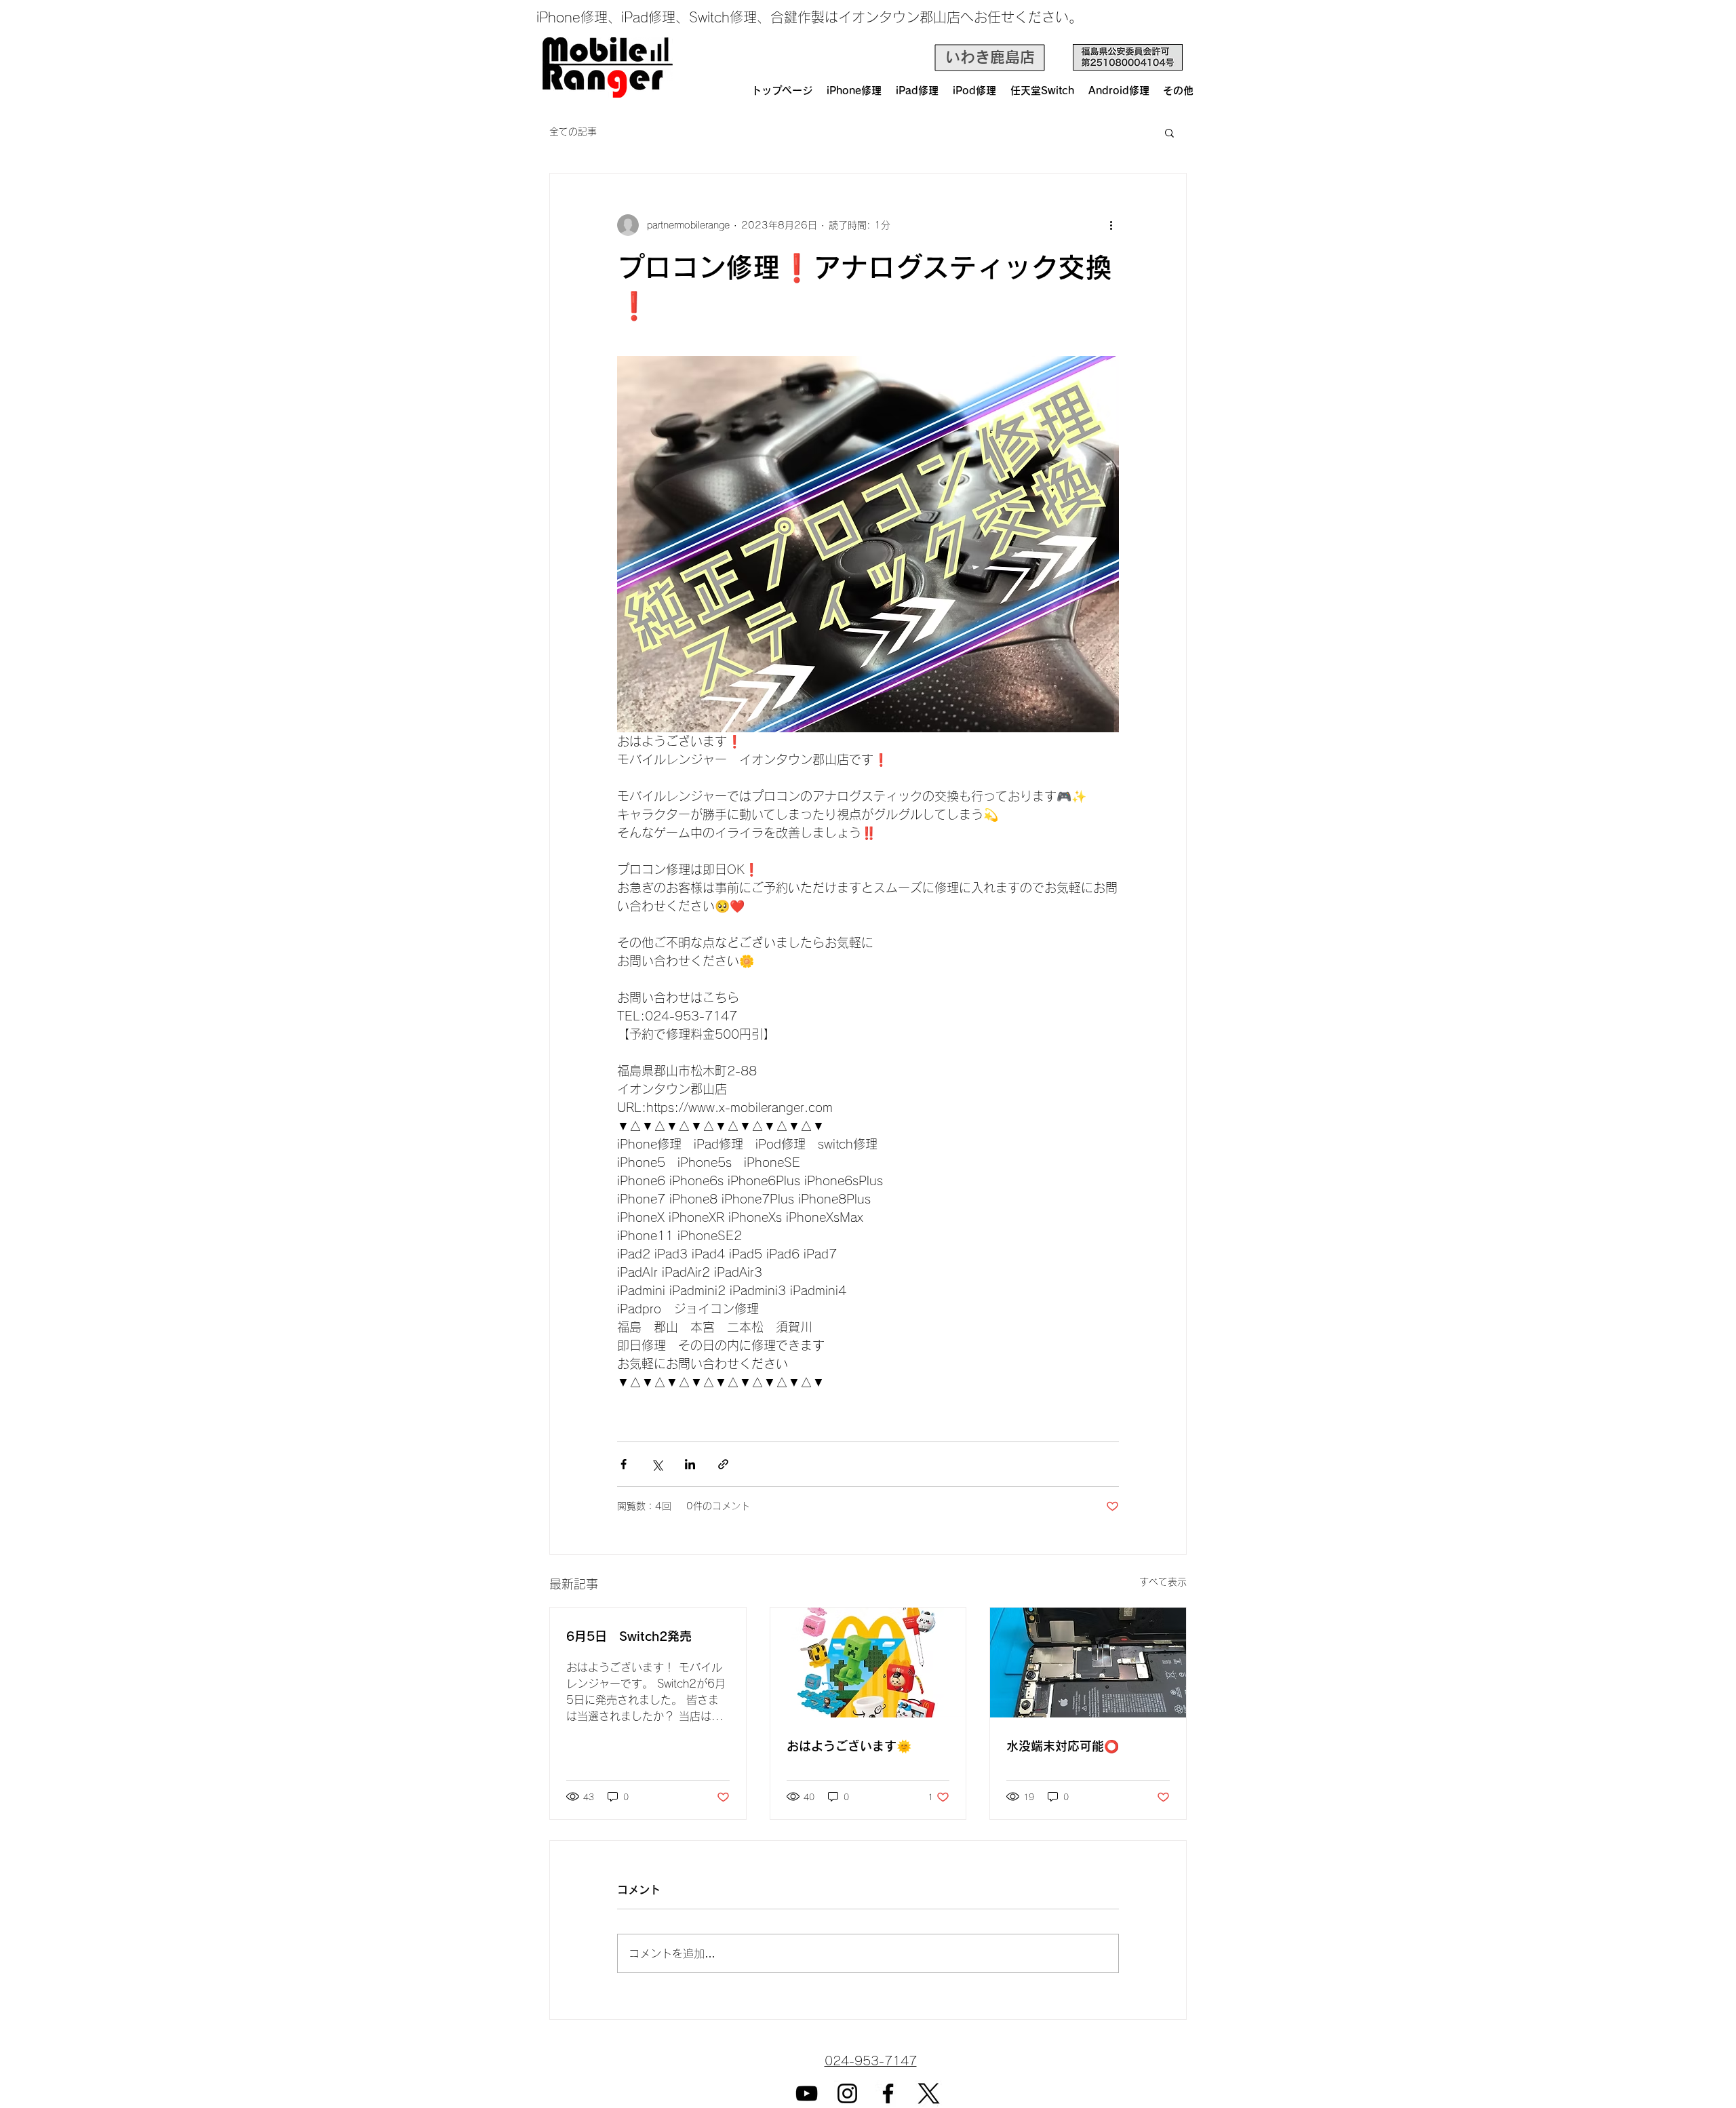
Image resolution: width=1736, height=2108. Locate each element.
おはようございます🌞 (849, 1746)
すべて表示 (1163, 1582)
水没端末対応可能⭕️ (1063, 1746)
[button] (1169, 132)
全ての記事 (573, 132)
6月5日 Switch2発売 (629, 1636)
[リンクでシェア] (723, 1464)
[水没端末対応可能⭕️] (1088, 1663)
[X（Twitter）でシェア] (657, 1464)
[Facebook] (888, 2093)
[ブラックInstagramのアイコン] (847, 2093)
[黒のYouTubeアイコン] (807, 2093)
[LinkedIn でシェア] (690, 1464)
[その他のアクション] (1111, 225)
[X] (929, 2093)
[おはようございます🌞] (868, 1663)
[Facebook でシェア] (624, 1464)
